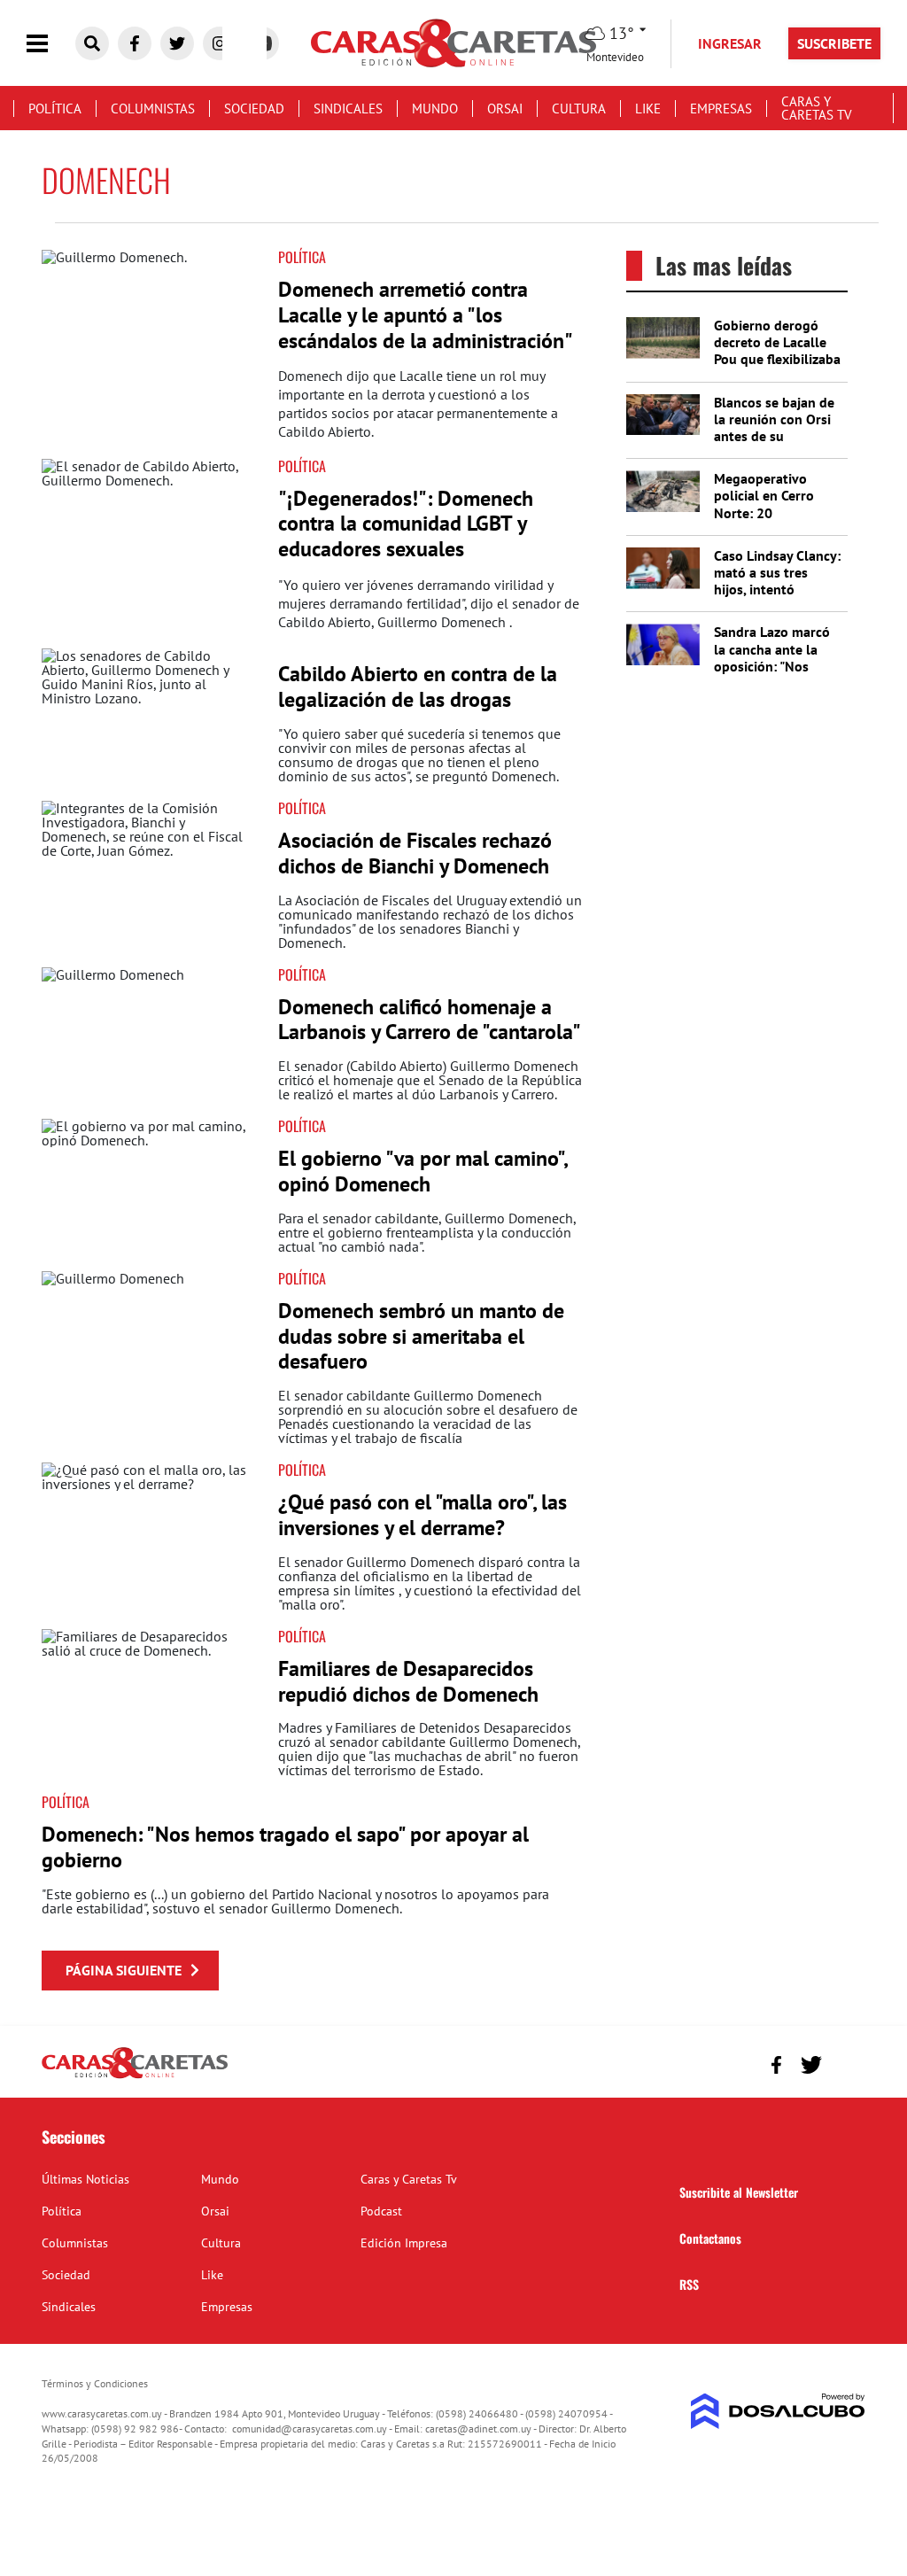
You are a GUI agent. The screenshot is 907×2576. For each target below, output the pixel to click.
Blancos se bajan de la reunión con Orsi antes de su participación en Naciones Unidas (774, 436)
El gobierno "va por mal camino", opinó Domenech (422, 1171)
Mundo (435, 109)
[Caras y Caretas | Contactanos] (845, 2063)
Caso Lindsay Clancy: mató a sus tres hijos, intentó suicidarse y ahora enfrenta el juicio (777, 590)
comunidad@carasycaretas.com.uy (310, 2429)
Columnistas (153, 109)
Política (55, 109)
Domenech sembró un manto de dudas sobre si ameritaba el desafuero (421, 1336)
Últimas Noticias (85, 2179)
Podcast (381, 2211)
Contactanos (710, 2238)
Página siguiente (124, 1970)
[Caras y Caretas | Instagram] (220, 43)
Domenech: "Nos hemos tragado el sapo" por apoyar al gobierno (285, 1847)
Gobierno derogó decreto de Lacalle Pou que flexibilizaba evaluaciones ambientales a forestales (777, 368)
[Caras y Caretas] (135, 2077)
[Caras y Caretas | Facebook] (135, 43)
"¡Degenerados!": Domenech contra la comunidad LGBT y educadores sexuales (406, 524)
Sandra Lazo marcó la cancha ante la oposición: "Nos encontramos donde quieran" (775, 666)
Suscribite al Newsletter (739, 2192)
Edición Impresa (404, 2243)
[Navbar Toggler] (50, 44)
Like (648, 109)
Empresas (721, 109)
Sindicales (348, 109)
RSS (689, 2284)
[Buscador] (92, 43)
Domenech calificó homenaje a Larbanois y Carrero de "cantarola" (430, 1020)
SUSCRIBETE (834, 43)
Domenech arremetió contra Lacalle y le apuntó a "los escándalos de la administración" (426, 315)
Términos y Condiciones (95, 2383)
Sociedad (254, 109)
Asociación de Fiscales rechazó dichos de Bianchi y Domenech (415, 853)
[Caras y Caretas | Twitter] (177, 43)
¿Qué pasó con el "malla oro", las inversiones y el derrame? (422, 1515)
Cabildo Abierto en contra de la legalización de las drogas (418, 687)
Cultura (579, 109)
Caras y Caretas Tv (817, 108)
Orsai (505, 109)
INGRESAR (730, 43)
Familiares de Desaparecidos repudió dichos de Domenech (408, 1681)
